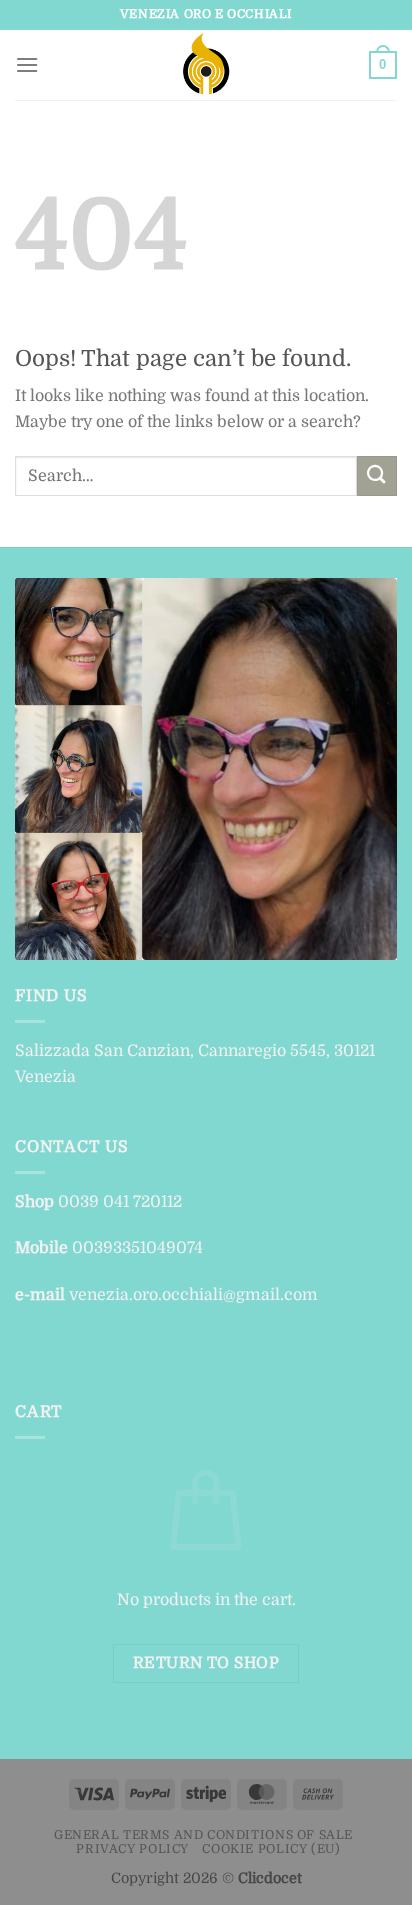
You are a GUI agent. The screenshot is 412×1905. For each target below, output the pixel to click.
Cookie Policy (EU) (271, 1849)
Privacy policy (132, 1849)
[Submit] (377, 475)
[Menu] (27, 64)
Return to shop (206, 1663)
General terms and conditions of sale (203, 1835)
